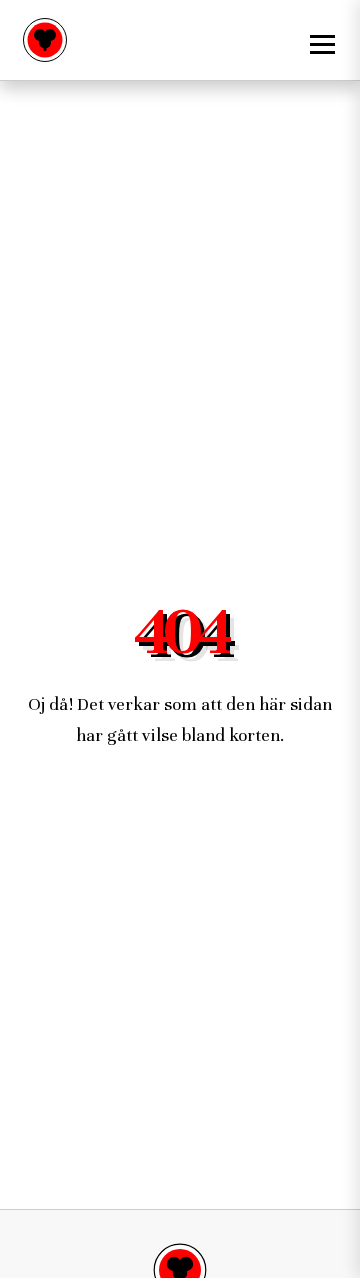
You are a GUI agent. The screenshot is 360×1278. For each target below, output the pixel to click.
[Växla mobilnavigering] (320, 40)
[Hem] (45, 40)
